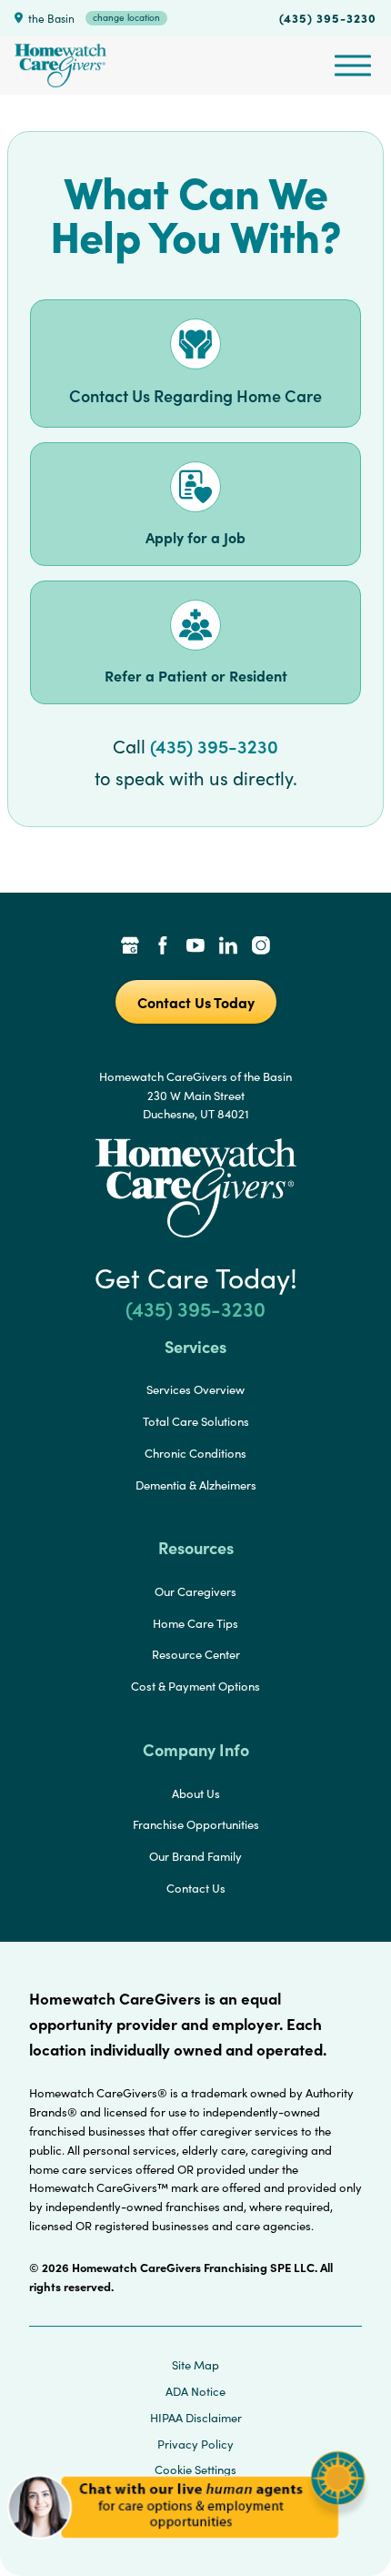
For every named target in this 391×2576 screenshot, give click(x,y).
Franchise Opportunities (196, 1824)
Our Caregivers (195, 1591)
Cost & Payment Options (195, 1686)
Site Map (195, 2365)
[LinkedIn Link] (228, 947)
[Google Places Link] (130, 947)
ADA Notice (195, 2391)
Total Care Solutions (196, 1421)
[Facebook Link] (163, 947)
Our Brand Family (195, 1856)
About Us (196, 1793)
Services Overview (195, 1389)
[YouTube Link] (195, 947)
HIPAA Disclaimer (196, 2418)
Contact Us (196, 1888)
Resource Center (196, 1654)
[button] (186, 2548)
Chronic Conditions (195, 1453)
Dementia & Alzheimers (196, 1485)
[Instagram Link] (261, 947)
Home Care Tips (195, 1623)
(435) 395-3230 (328, 17)
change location (126, 17)
